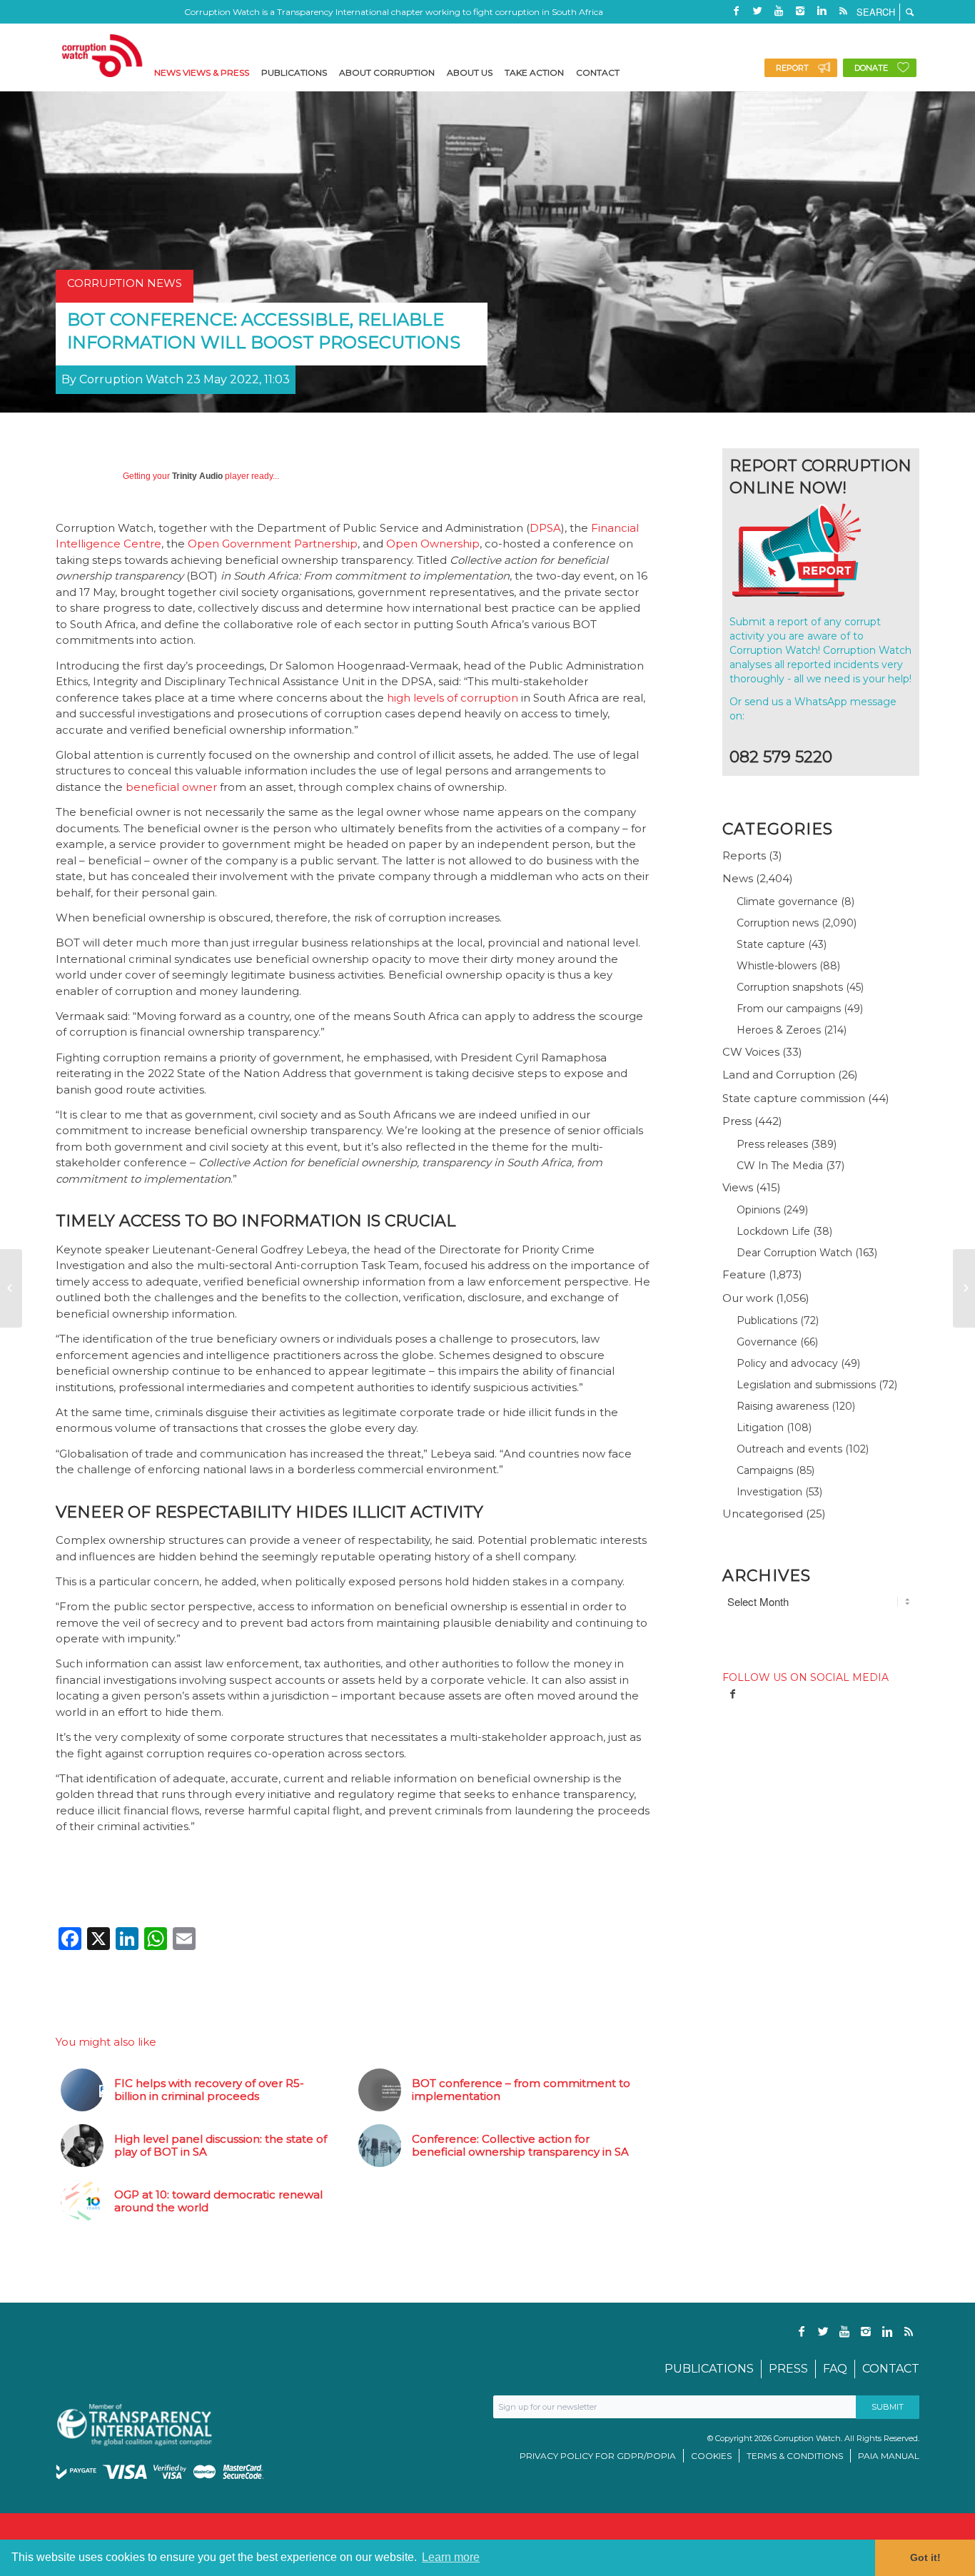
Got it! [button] (925, 2557)
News (738, 878)
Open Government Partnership (273, 544)
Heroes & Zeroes (779, 1030)
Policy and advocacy (787, 1363)
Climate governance (787, 901)
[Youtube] (779, 11)
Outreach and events (789, 1449)
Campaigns (765, 1470)
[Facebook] (736, 11)
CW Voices (751, 1052)
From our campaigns (789, 1009)
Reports (744, 855)
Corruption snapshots (790, 987)
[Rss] (843, 11)
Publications (767, 1320)
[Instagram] (800, 11)
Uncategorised (763, 1514)
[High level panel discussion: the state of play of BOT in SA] (964, 1288)
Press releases (772, 1144)
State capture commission (794, 1098)
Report (792, 68)
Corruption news (778, 923)
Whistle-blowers (777, 966)
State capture (771, 944)
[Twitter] (757, 11)
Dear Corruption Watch (794, 1253)
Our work (748, 1298)
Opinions (758, 1210)
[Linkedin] (822, 11)
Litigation (760, 1428)
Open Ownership (433, 544)
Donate (871, 68)
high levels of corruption (453, 698)
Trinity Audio (197, 476)
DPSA (545, 528)
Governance (767, 1342)
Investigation (769, 1492)
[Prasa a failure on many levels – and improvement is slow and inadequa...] (11, 1288)
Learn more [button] (451, 2557)
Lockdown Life (773, 1231)
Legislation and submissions (806, 1385)
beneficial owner (173, 787)
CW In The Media (780, 1166)
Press (737, 1121)
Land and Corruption (779, 1075)
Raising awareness (783, 1406)
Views (738, 1187)
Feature (744, 1274)
